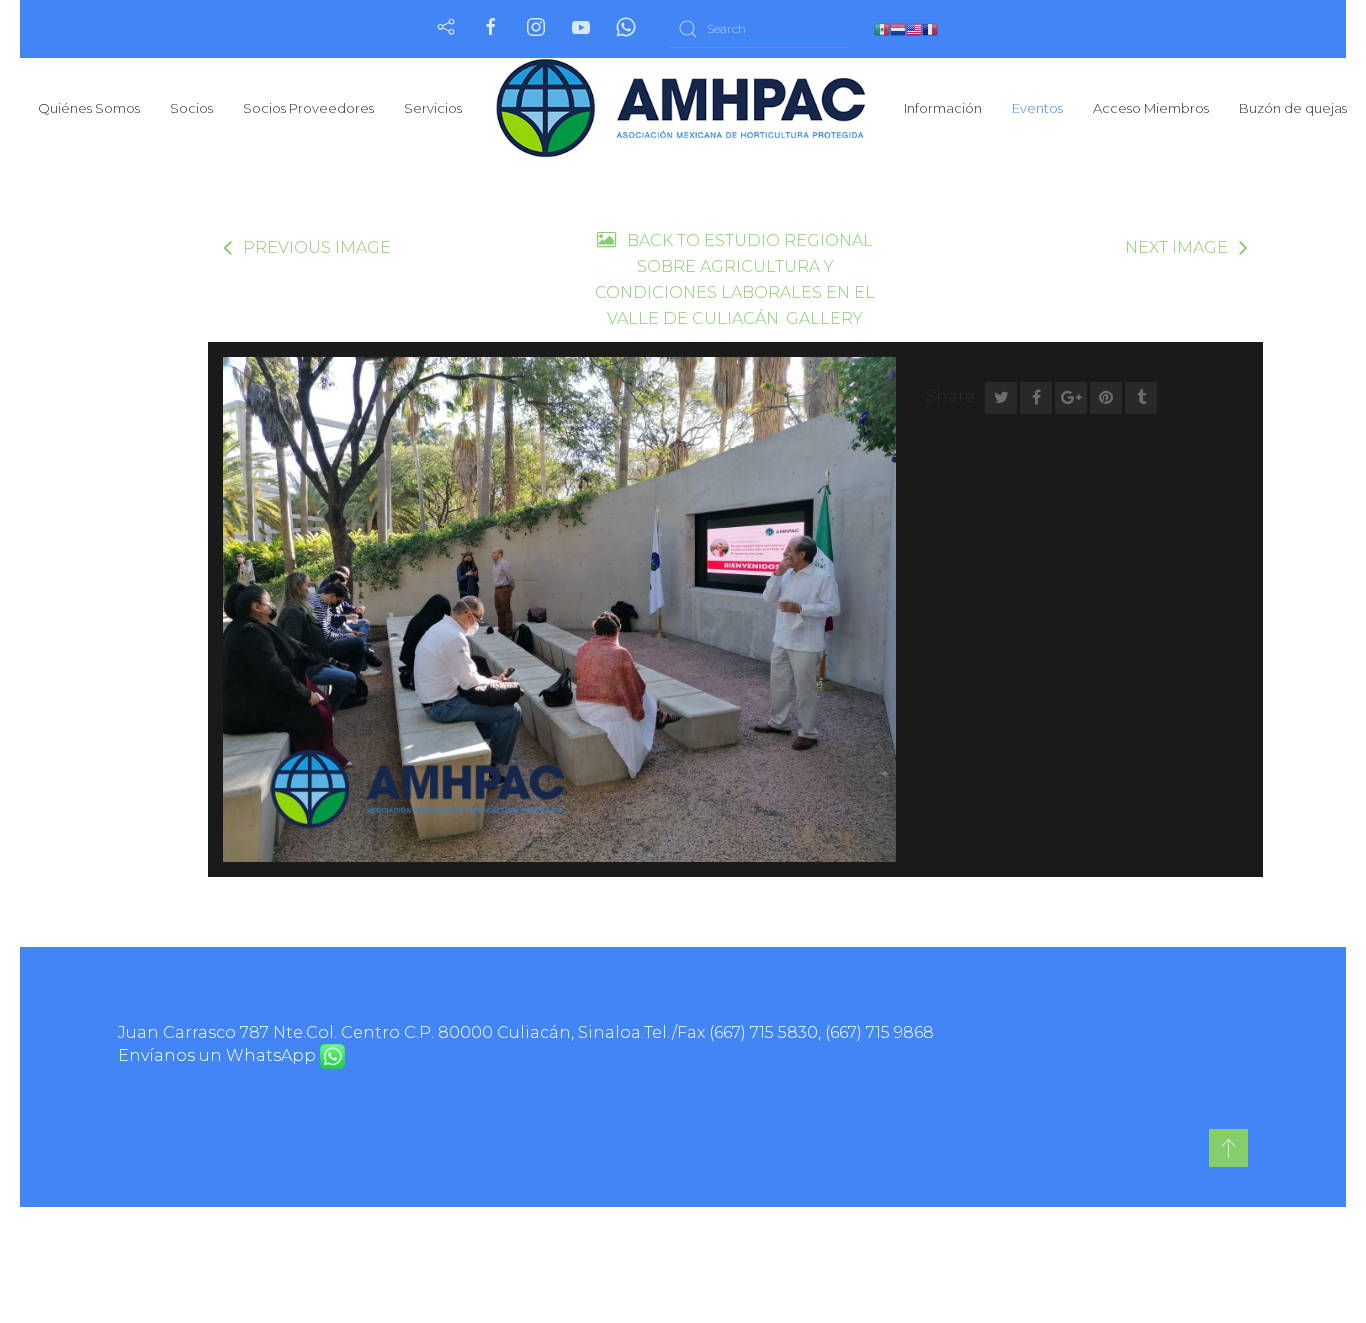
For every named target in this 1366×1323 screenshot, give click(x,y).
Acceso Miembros (1151, 108)
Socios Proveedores (308, 108)
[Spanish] (882, 28)
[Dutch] (898, 28)
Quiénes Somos (89, 108)
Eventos (1037, 108)
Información (943, 108)
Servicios (433, 108)
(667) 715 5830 (763, 1032)
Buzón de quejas (1293, 108)
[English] (914, 28)
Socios (191, 108)
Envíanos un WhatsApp (219, 1055)
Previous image (317, 247)
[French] (930, 28)
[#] (1228, 1148)
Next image (1176, 247)
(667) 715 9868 (879, 1032)
